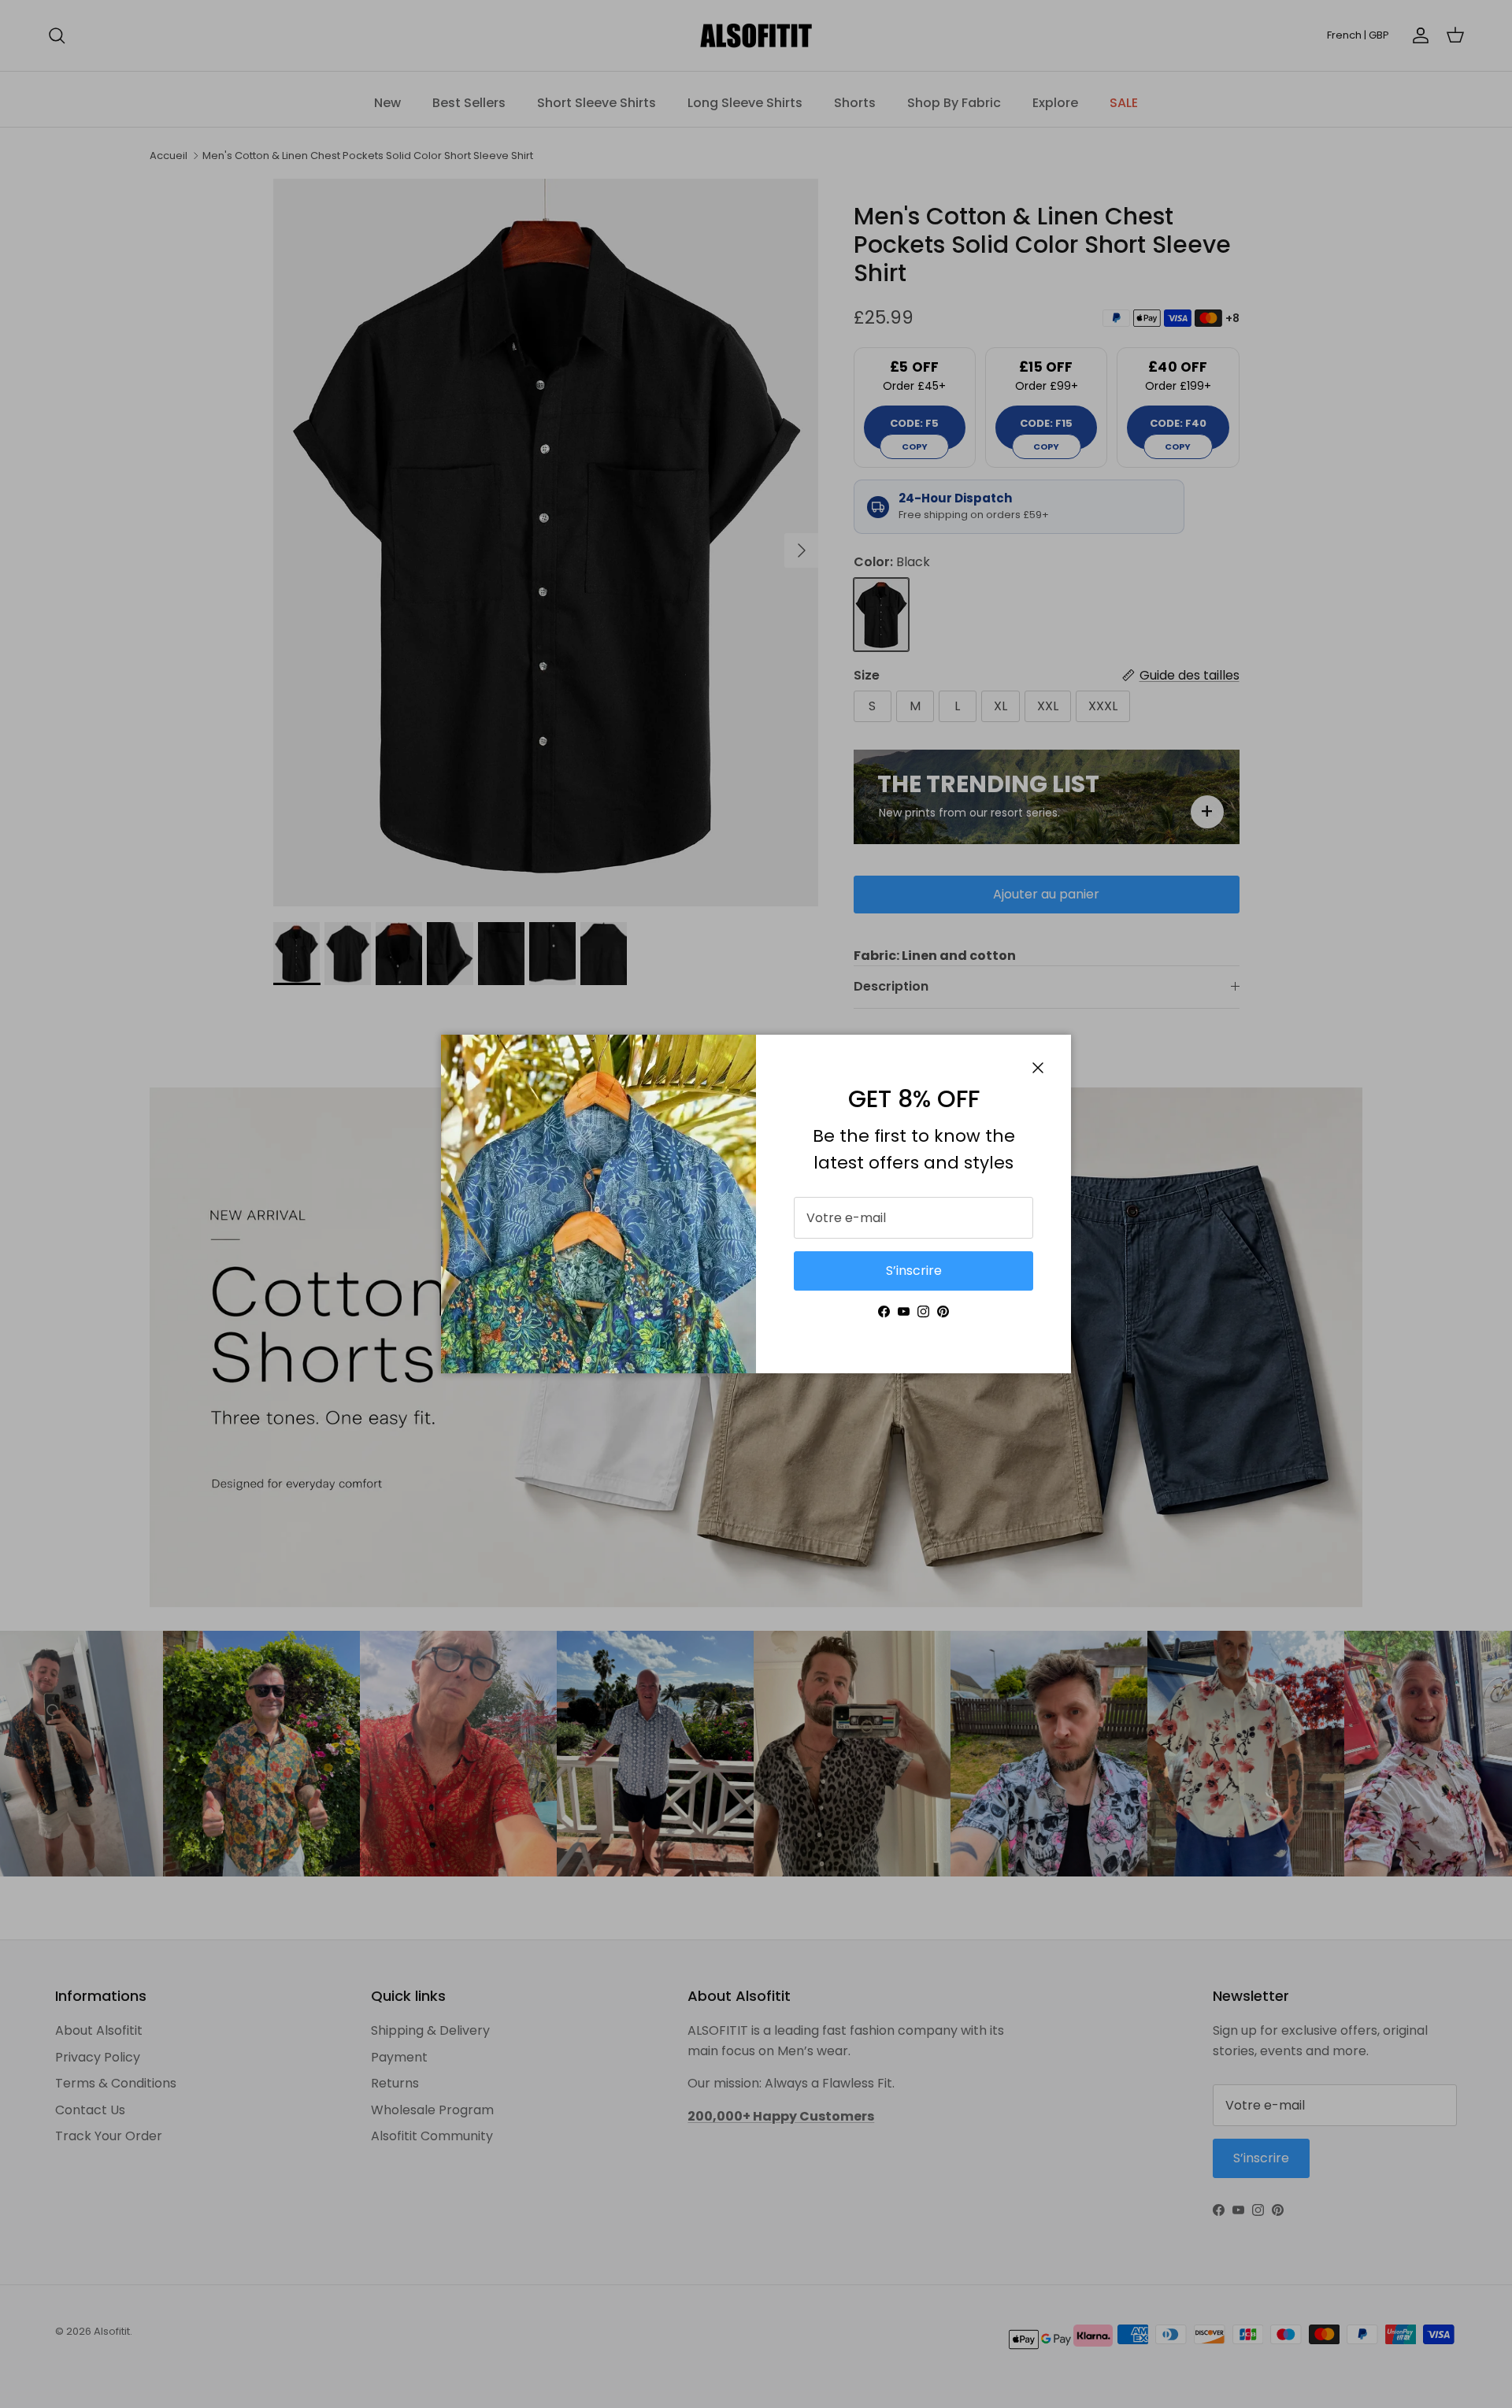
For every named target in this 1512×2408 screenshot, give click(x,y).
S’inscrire (914, 1271)
